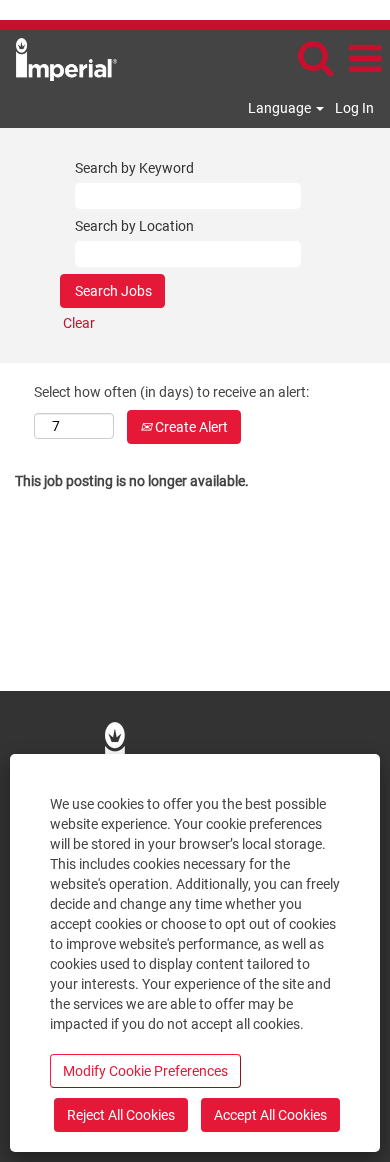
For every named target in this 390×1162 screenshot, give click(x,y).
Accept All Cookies (270, 1115)
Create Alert (190, 427)
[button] (365, 58)
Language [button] (281, 108)
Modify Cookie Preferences (145, 1071)
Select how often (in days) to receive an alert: (171, 392)
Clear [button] (79, 323)
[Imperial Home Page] (59, 58)
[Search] (315, 57)
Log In (354, 108)
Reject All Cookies (121, 1115)
